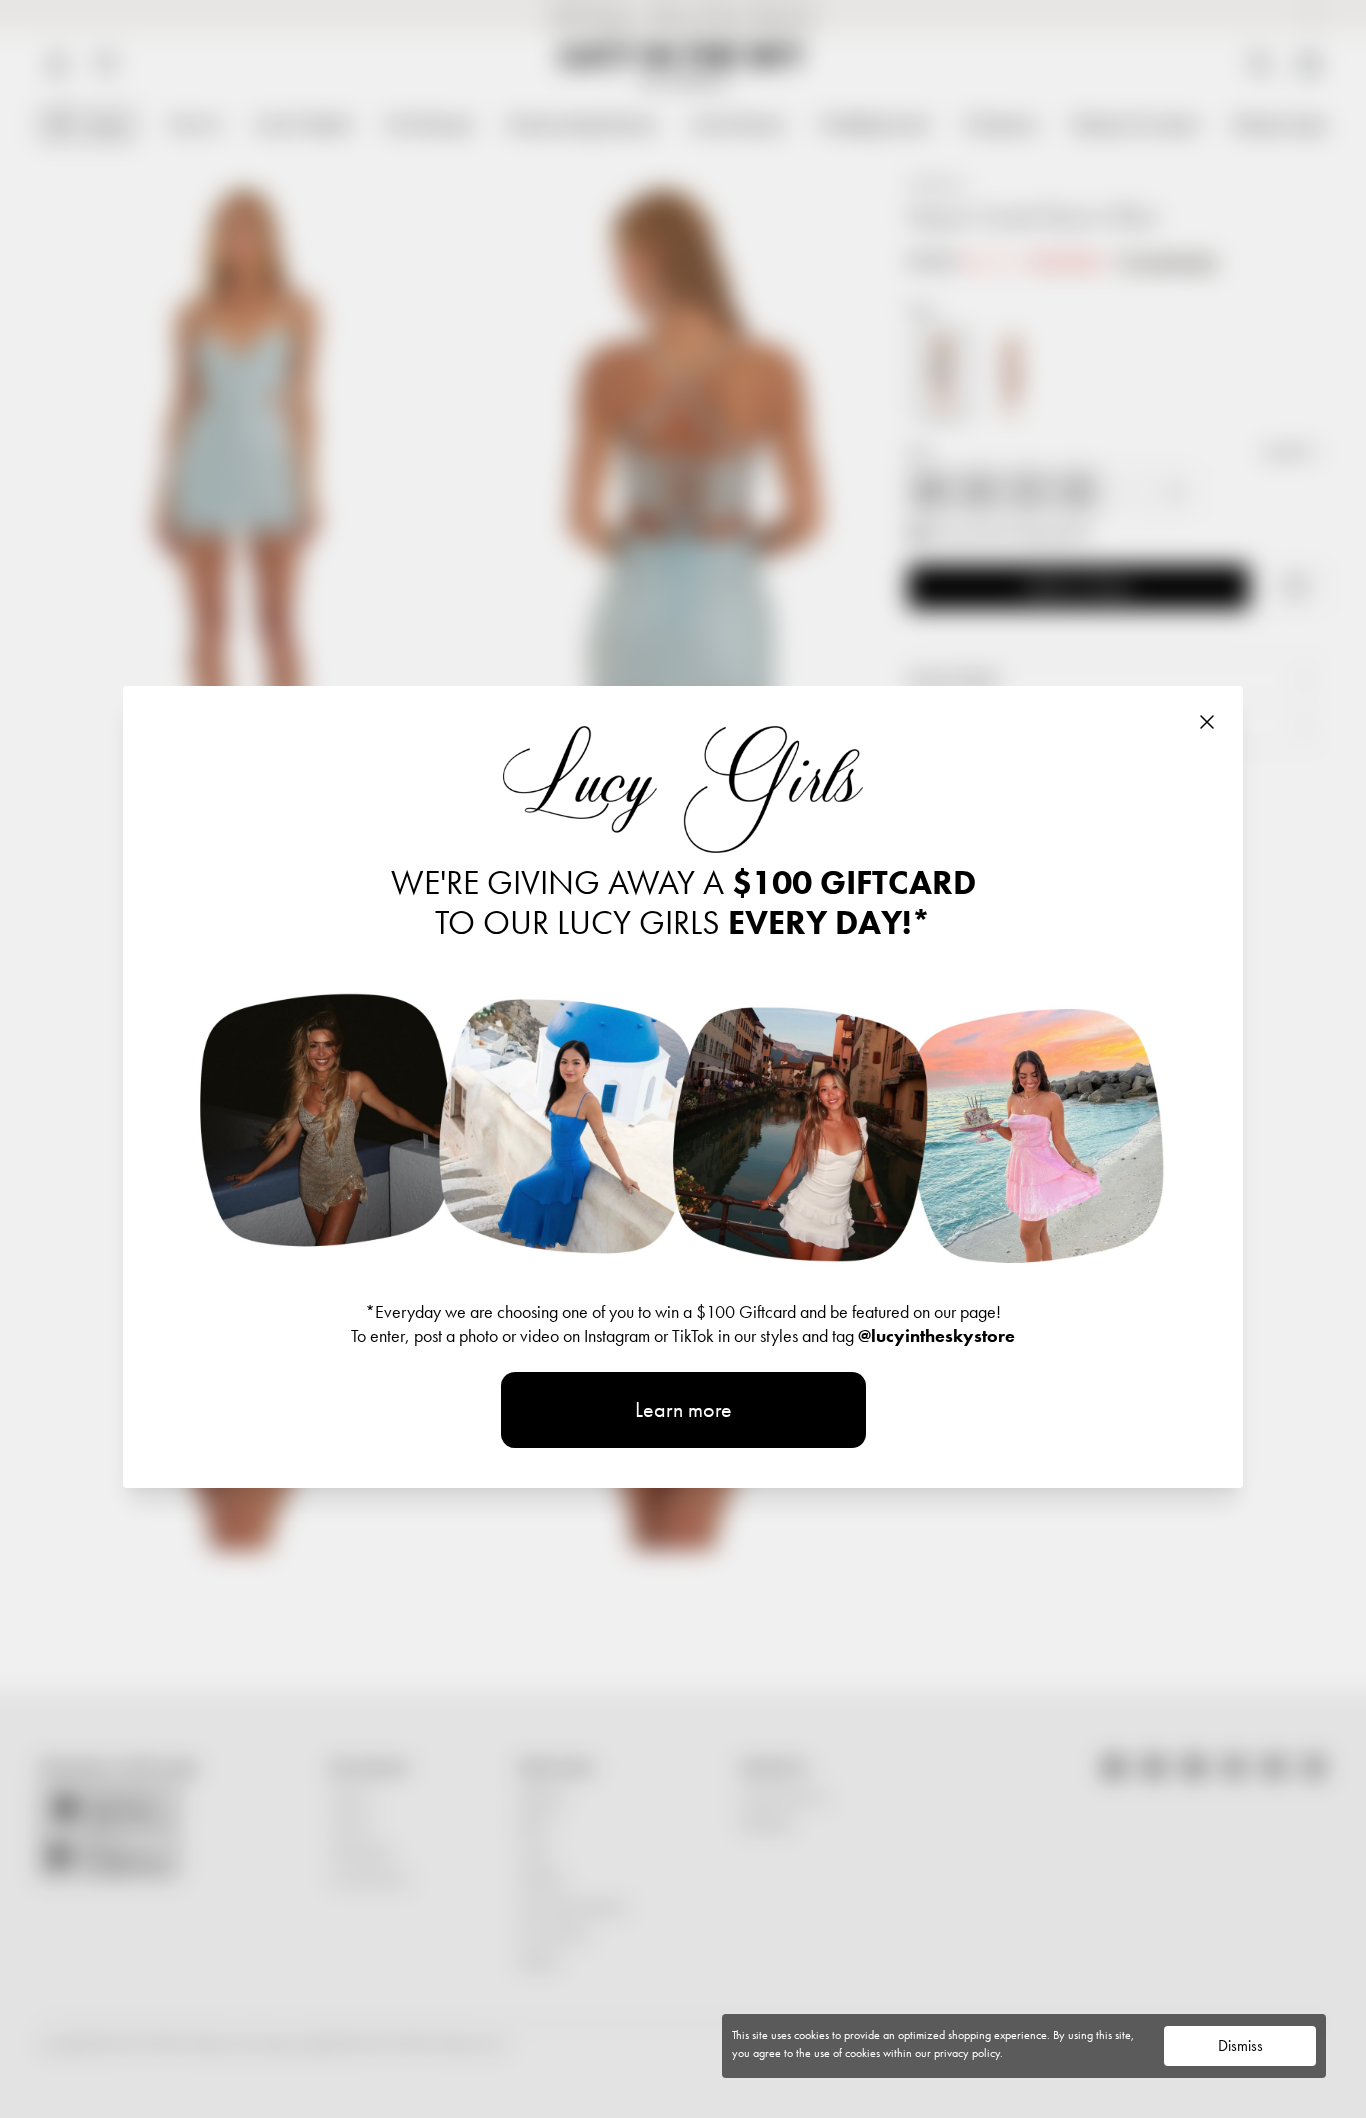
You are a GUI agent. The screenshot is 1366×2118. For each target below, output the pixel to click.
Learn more (683, 1409)
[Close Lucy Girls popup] (1207, 722)
